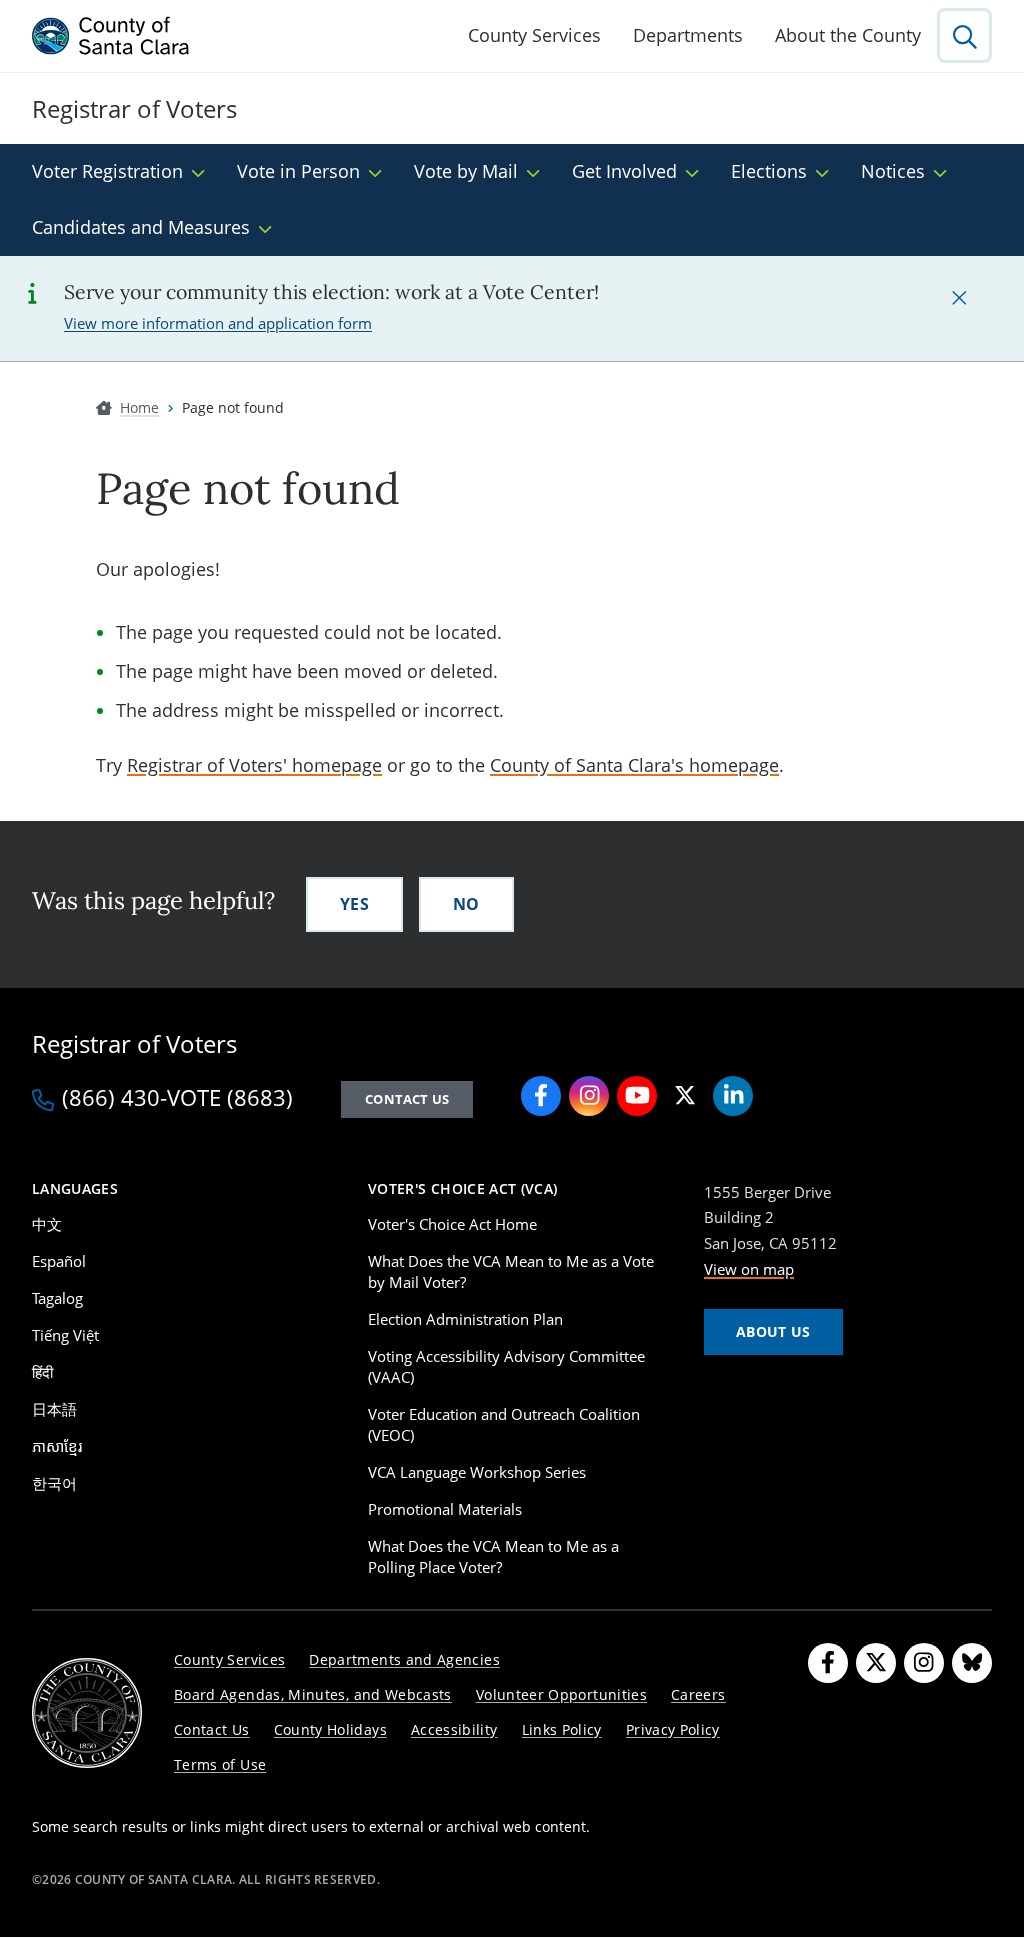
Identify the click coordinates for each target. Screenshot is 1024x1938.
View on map (749, 1269)
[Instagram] (924, 1663)
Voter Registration (107, 171)
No (466, 904)
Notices (893, 171)
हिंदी (42, 1372)
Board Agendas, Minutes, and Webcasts (313, 1694)
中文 (47, 1224)
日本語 (54, 1409)
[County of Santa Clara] (111, 36)
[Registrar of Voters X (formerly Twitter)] (685, 1096)
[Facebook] (828, 1663)
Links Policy (562, 1729)
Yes (354, 904)
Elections (769, 171)
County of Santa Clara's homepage (634, 765)
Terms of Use (220, 1764)
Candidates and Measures (141, 227)
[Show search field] (964, 35)
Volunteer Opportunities (561, 1694)
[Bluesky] (972, 1663)
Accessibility (454, 1729)
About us (773, 1331)
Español (59, 1261)
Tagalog (57, 1298)
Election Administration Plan (465, 1319)
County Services (534, 35)
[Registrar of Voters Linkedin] (733, 1096)
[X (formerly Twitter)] (876, 1663)
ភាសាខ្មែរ (57, 1446)
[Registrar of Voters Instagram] (589, 1096)
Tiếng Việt (65, 1335)
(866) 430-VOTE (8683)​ (177, 1099)
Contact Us (407, 1099)
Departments (688, 35)
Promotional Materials (445, 1509)
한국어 (54, 1483)
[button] (959, 297)
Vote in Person (298, 171)
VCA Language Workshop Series (477, 1472)
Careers (698, 1694)
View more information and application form (218, 323)
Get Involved (624, 171)
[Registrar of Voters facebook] (541, 1096)
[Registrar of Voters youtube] (637, 1096)
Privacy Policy (673, 1729)
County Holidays (330, 1729)
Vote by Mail (466, 171)
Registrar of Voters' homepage (254, 765)
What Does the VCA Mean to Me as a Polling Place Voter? (493, 1556)
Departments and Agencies (404, 1659)
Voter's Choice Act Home (452, 1224)
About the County (848, 35)
